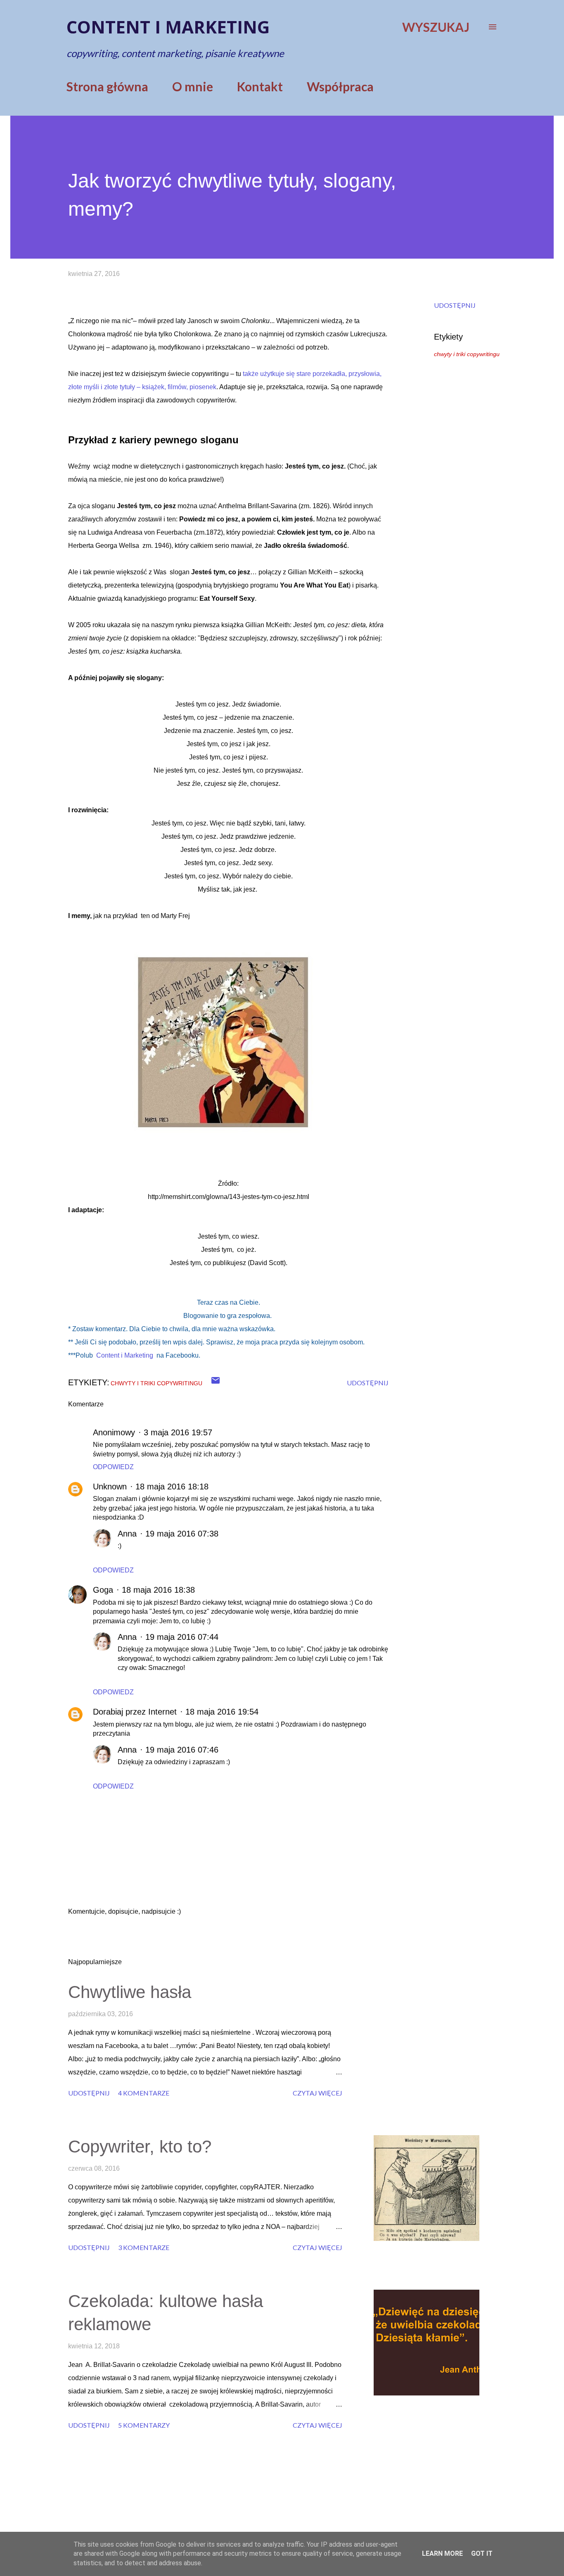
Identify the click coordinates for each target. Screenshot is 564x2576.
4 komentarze (144, 2093)
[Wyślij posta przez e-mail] (216, 1383)
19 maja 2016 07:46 (182, 1750)
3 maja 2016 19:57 (178, 1432)
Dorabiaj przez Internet (135, 1712)
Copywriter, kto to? (140, 2147)
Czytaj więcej (318, 2093)
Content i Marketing (125, 1355)
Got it (482, 2553)
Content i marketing (168, 27)
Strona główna (107, 86)
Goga (103, 1590)
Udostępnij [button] (455, 305)
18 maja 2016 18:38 (158, 1590)
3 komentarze (144, 2247)
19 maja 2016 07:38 (182, 1534)
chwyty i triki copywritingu (467, 354)
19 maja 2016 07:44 (182, 1637)
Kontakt (260, 86)
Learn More (442, 2553)
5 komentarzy (144, 2425)
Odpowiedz (113, 1467)
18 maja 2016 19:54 (222, 1712)
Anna (127, 1534)
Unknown (110, 1487)
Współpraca (340, 86)
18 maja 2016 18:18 (172, 1487)
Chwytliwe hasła (130, 1992)
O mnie (193, 86)
